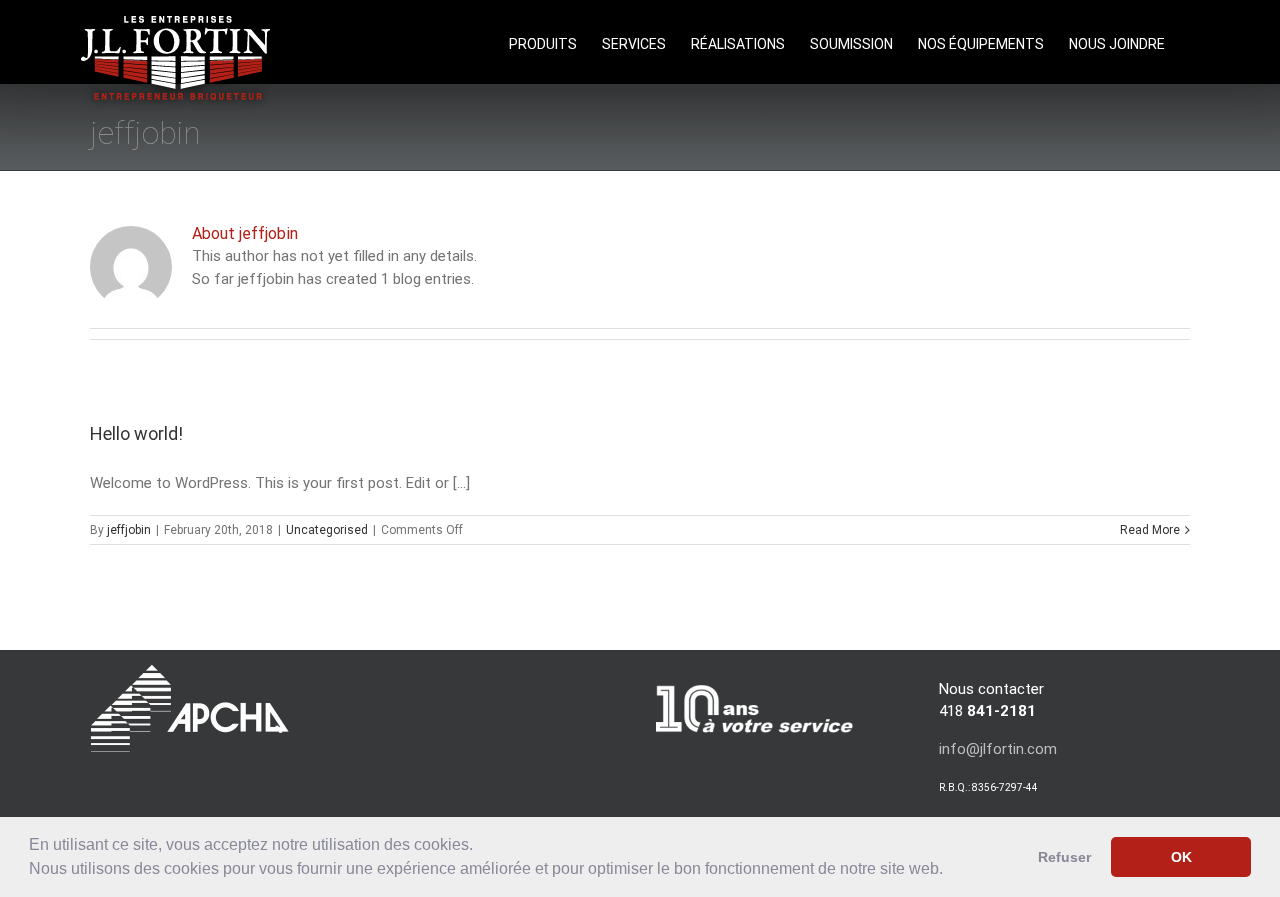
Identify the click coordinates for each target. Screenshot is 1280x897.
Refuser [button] (1064, 857)
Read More (1150, 530)
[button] (950, 871)
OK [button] (1181, 857)
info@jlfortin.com (998, 749)
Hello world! (136, 433)
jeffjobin (129, 530)
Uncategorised (327, 530)
